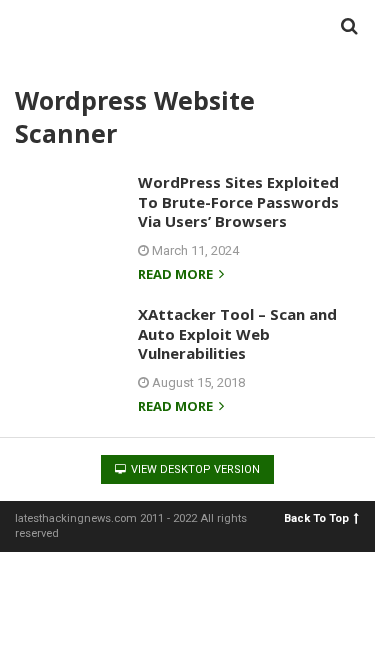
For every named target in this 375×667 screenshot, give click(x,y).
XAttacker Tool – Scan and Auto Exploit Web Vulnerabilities (237, 333)
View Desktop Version (194, 469)
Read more (177, 275)
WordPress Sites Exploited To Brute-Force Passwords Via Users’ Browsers (238, 201)
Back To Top (316, 518)
